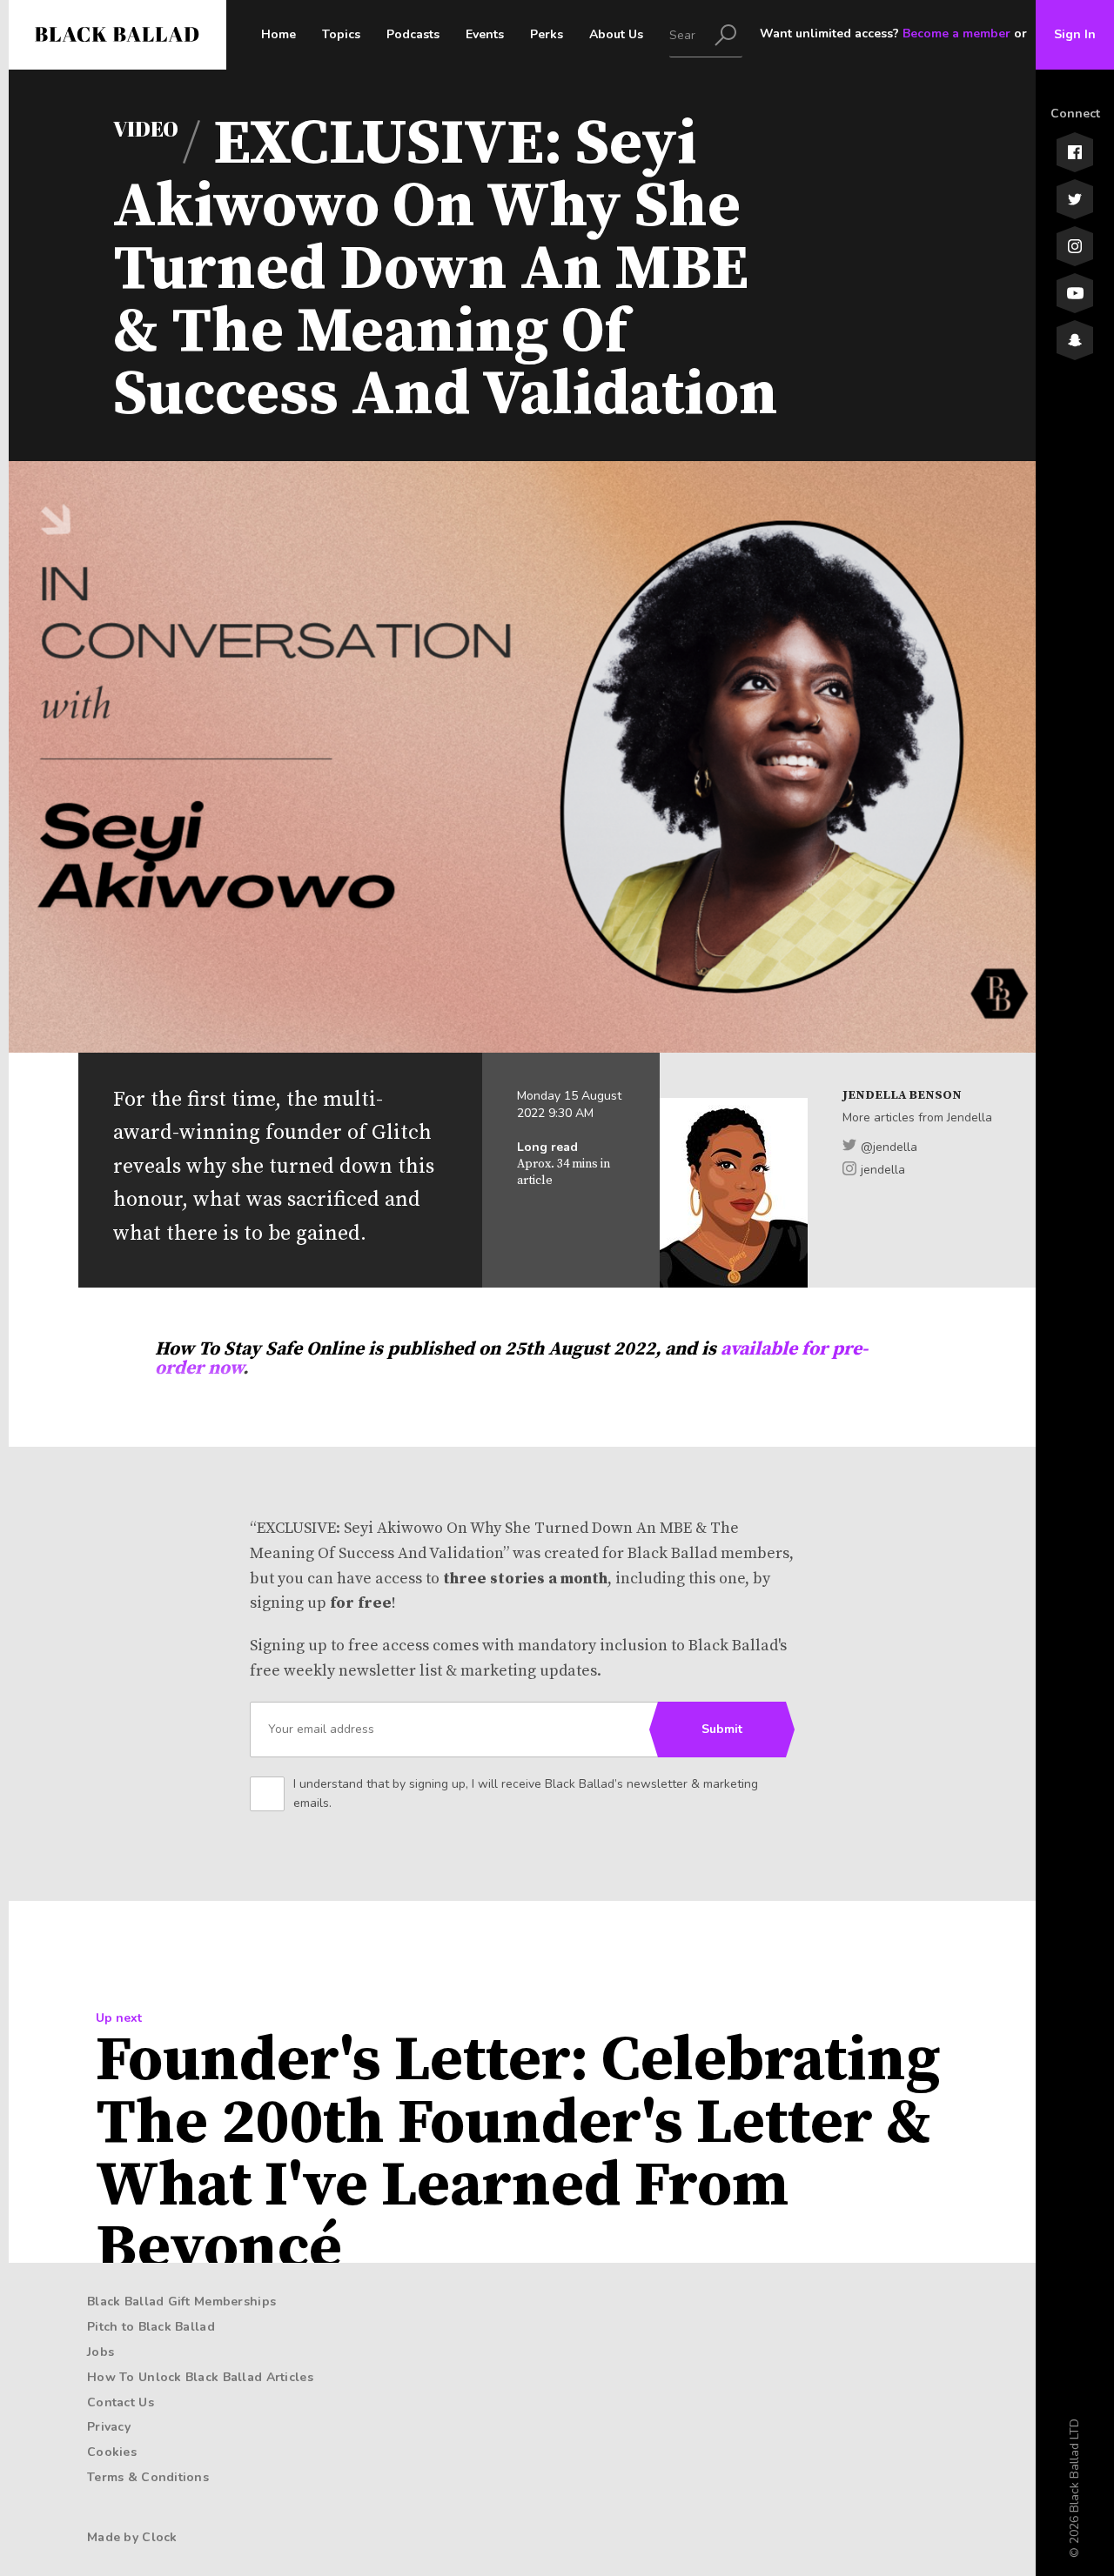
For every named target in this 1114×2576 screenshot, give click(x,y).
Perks (547, 34)
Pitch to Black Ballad (151, 2327)
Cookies (112, 2452)
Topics (341, 34)
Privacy (109, 2427)
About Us (616, 34)
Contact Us (121, 2402)
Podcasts (413, 34)
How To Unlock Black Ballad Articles (200, 2377)
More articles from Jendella (917, 1117)
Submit (722, 1729)
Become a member (956, 33)
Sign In (1075, 34)
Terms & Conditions (148, 2477)
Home (278, 34)
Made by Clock (132, 2537)
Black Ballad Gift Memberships (181, 2302)
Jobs (101, 2352)
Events (485, 34)
